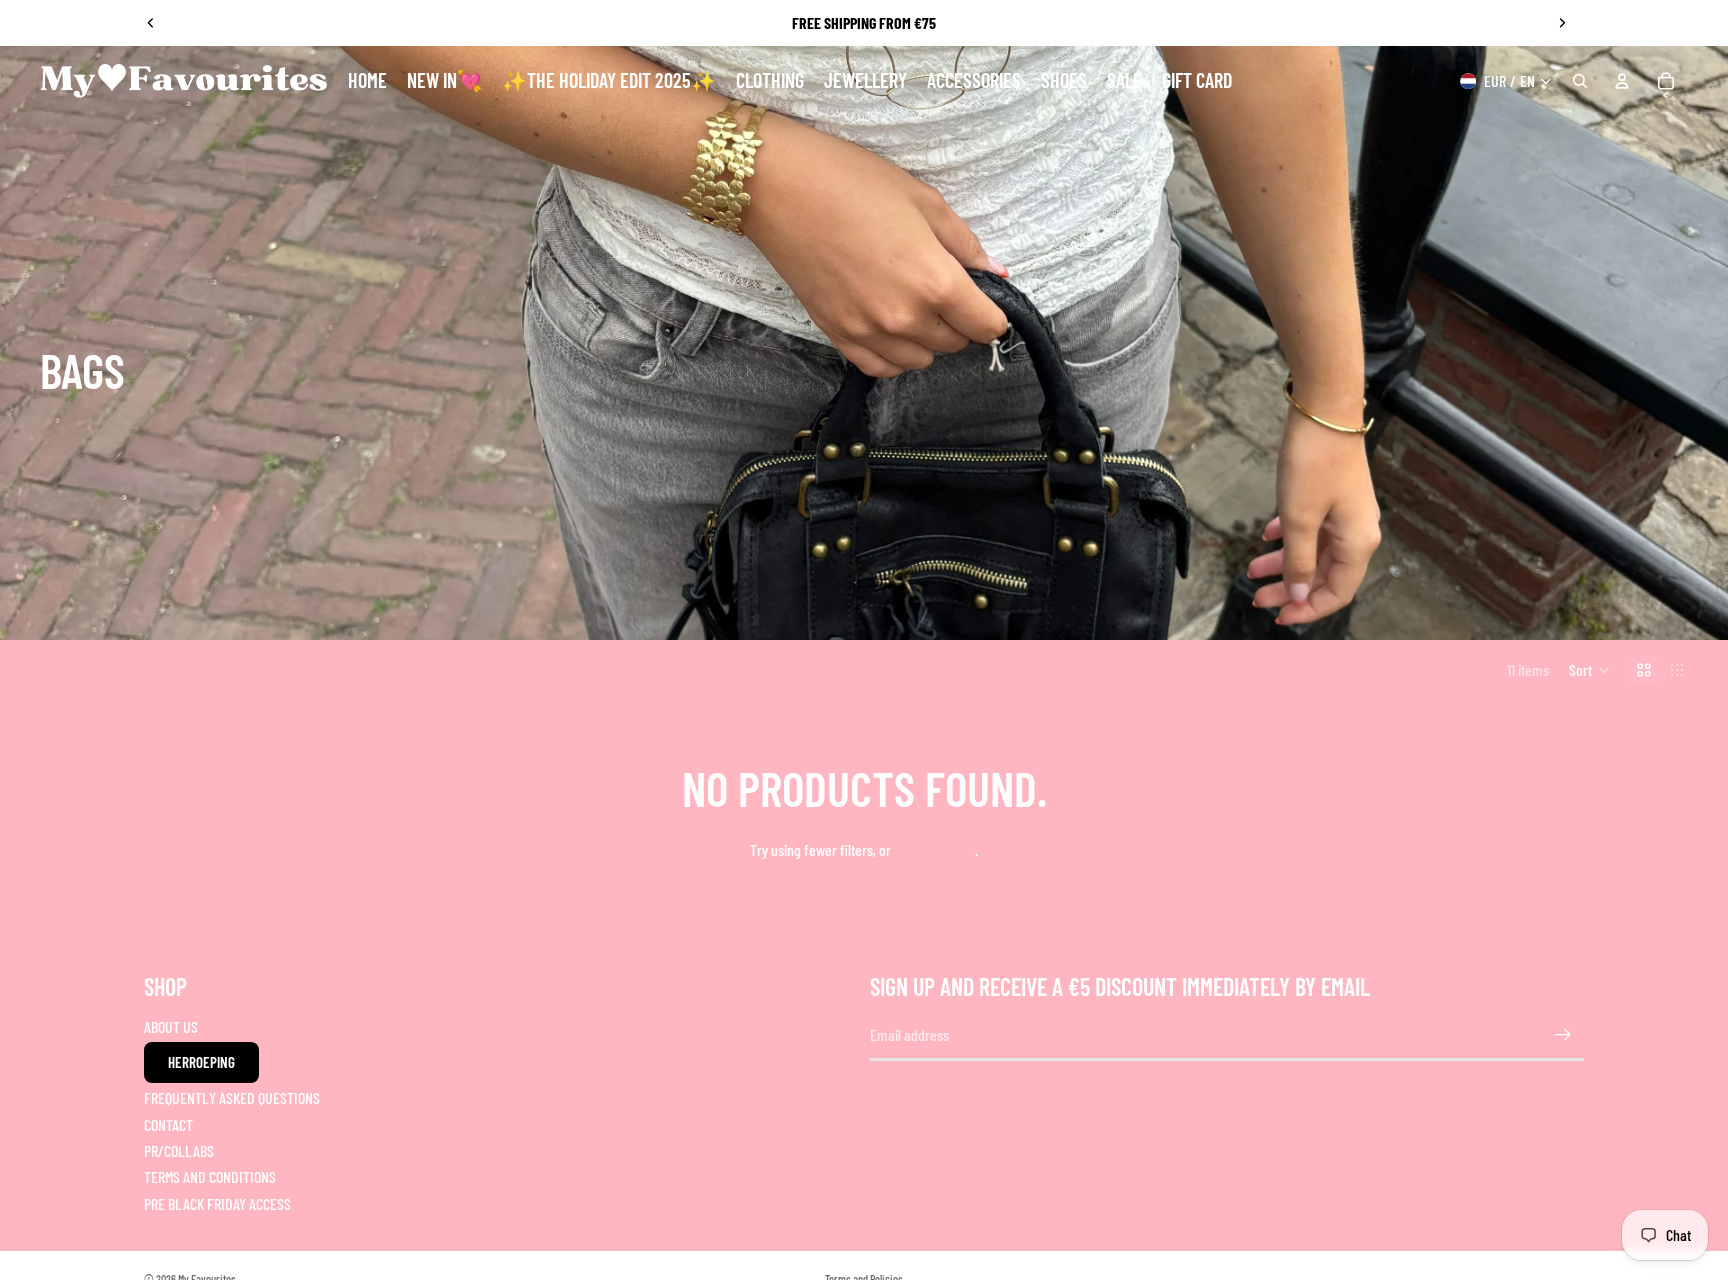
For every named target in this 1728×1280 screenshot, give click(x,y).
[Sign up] (1563, 1035)
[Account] (1622, 81)
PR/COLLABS (179, 1150)
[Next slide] (1562, 23)
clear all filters (934, 849)
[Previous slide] (151, 23)
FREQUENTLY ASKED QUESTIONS (232, 1097)
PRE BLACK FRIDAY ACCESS (217, 1202)
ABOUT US (171, 1025)
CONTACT (168, 1123)
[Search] (1580, 81)
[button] (1589, 670)
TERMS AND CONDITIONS (210, 1176)
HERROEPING (201, 1062)
